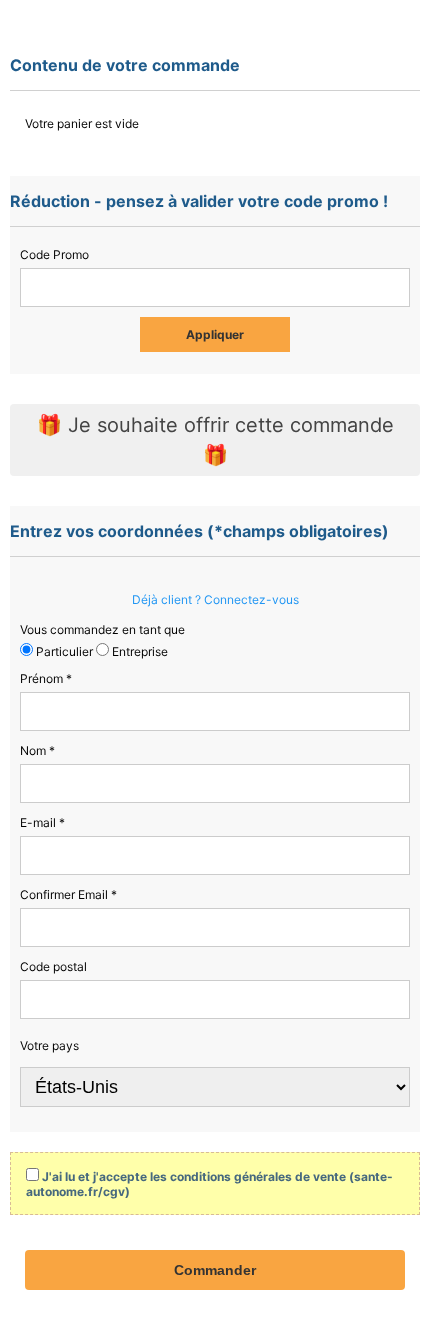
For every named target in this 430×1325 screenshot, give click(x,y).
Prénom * (46, 678)
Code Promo (54, 254)
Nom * (37, 750)
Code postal (53, 966)
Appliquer (215, 334)
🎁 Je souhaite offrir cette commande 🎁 (215, 440)
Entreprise (138, 651)
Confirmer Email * (68, 894)
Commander (215, 1270)
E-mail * (42, 822)
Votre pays (49, 1045)
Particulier (63, 651)
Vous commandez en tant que (102, 629)
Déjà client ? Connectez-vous (215, 599)
